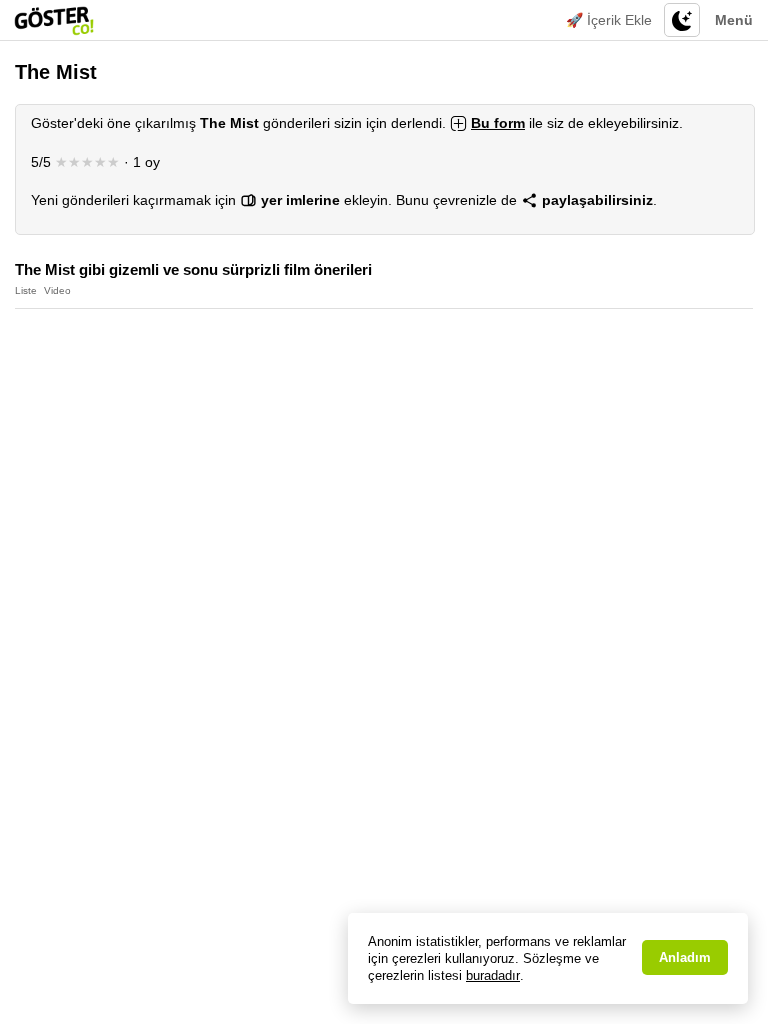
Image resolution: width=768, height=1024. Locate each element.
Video (57, 290)
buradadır (493, 975)
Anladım (685, 957)
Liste (26, 290)
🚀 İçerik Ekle (609, 20)
